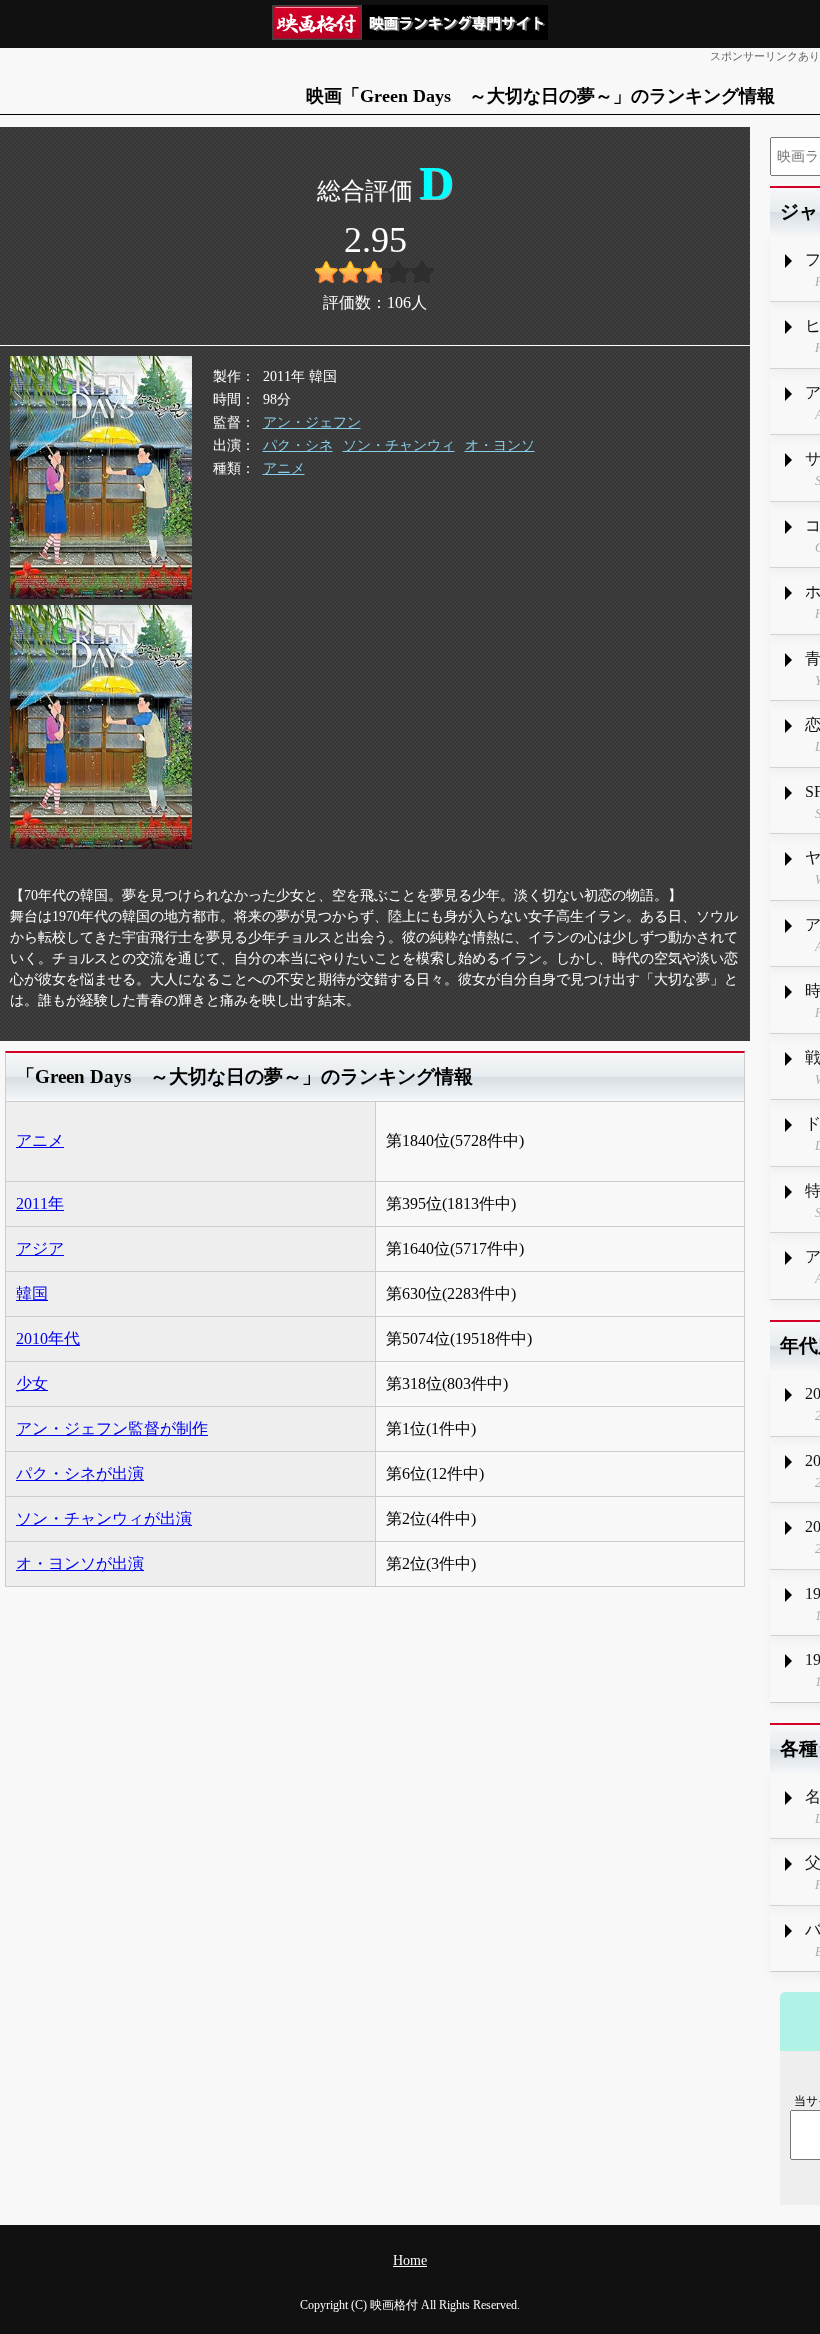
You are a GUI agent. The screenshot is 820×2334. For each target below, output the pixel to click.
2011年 (40, 1203)
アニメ (284, 468)
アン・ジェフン (312, 422)
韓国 (32, 1293)
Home (410, 2260)
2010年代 (48, 1338)
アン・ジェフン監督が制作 (112, 1428)
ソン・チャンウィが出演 (104, 1518)
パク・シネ (298, 445)
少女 (32, 1383)
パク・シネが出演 (80, 1473)
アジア (40, 1248)
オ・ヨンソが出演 (80, 1563)
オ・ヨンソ (500, 445)
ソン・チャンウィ (399, 445)
